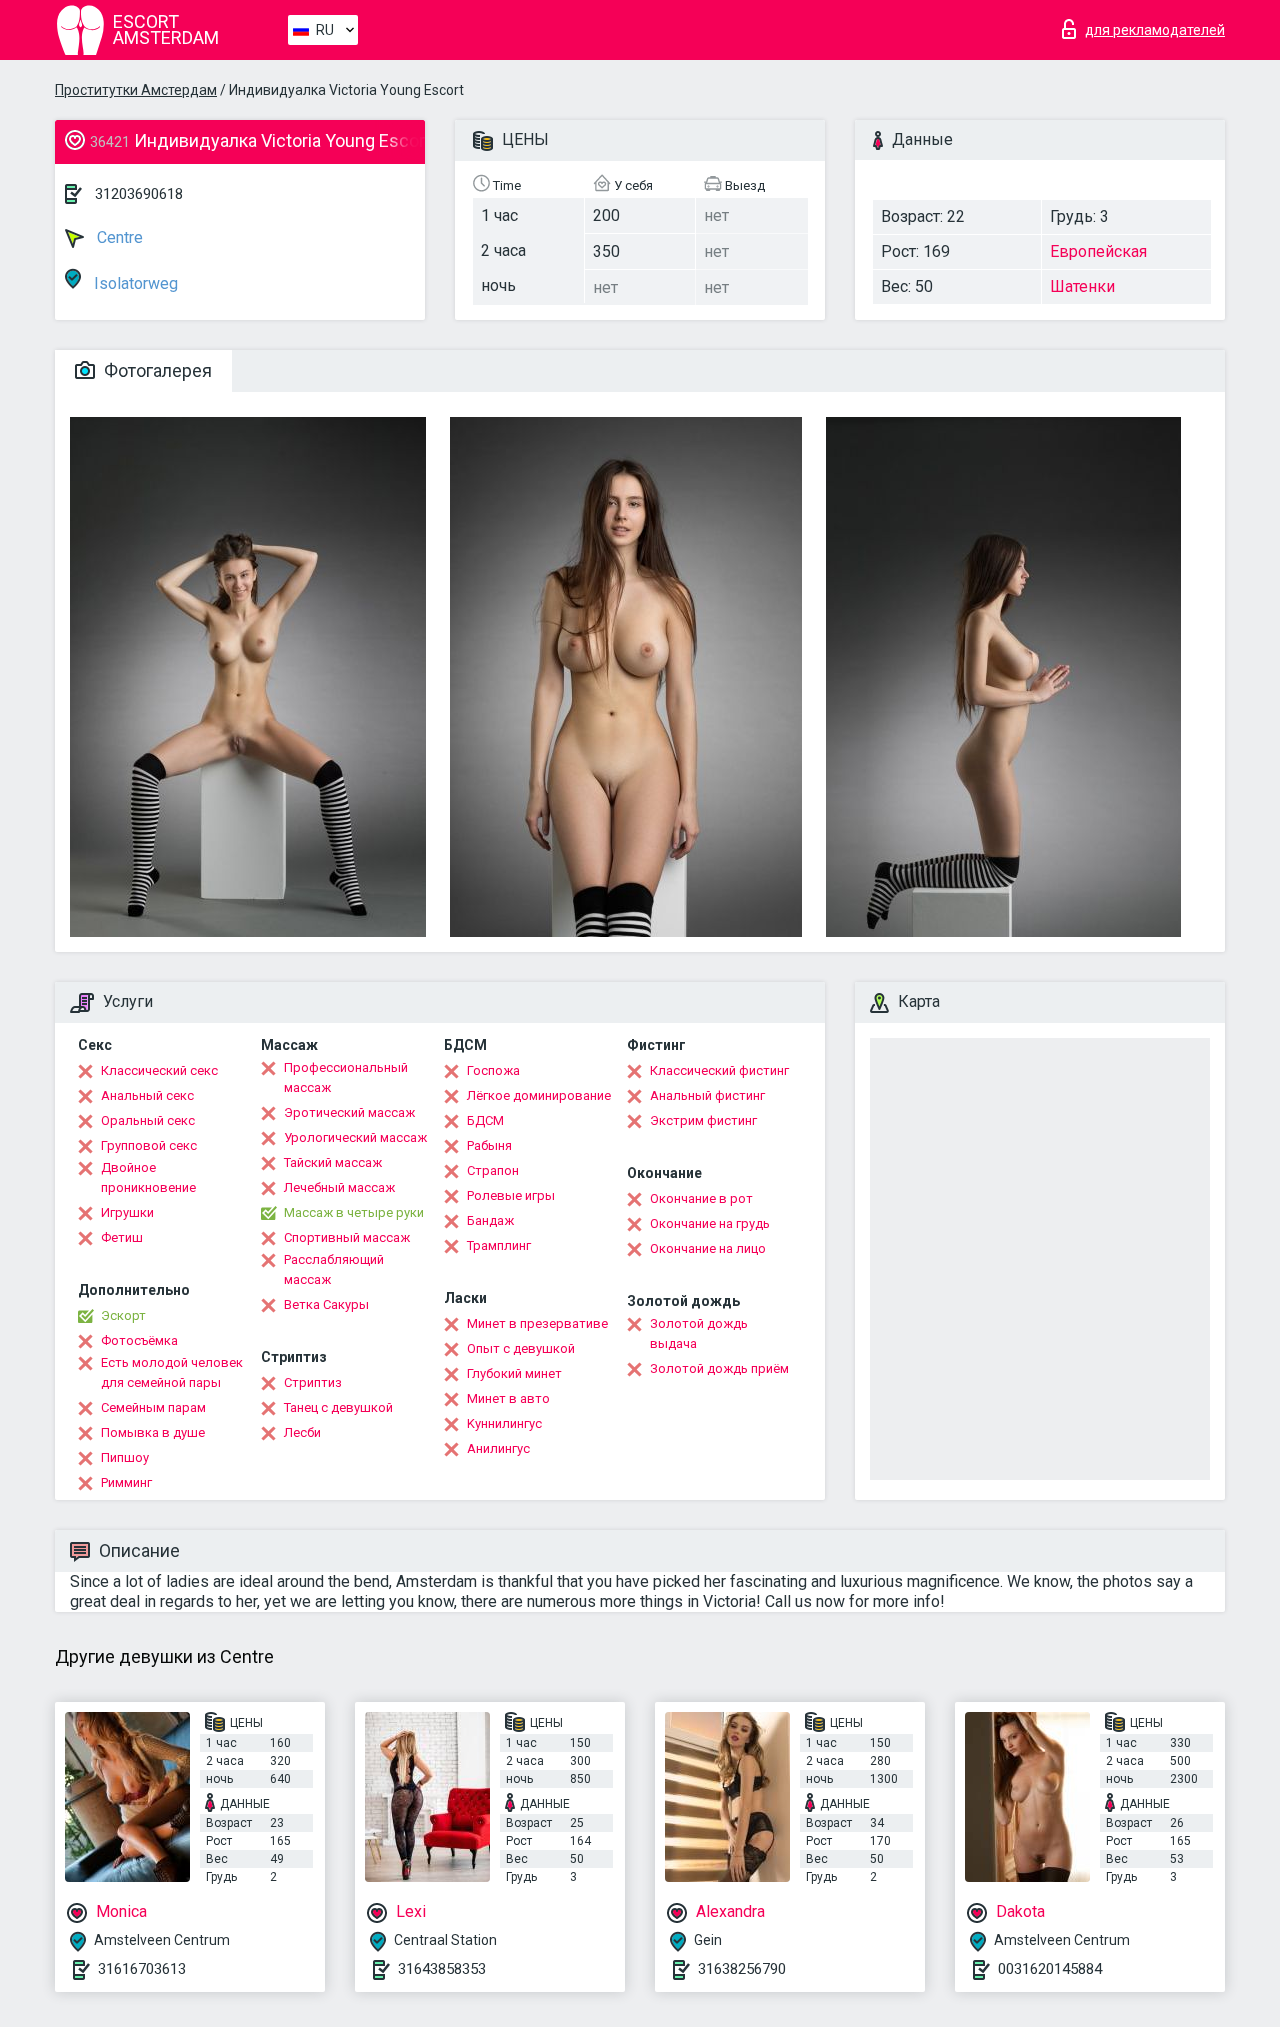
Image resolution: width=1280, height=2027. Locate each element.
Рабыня (489, 1145)
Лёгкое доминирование (539, 1095)
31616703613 (142, 1969)
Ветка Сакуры (326, 1304)
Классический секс (159, 1070)
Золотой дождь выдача (699, 1333)
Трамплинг (499, 1245)
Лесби (302, 1432)
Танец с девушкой (338, 1407)
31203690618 (139, 194)
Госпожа (493, 1070)
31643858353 (442, 1969)
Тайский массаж (333, 1162)
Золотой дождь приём (719, 1368)
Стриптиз (313, 1382)
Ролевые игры (511, 1195)
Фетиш (122, 1237)
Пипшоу (125, 1457)
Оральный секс (148, 1120)
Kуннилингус (504, 1423)
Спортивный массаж (347, 1237)
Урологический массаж (355, 1137)
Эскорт (123, 1315)
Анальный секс (147, 1095)
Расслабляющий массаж (334, 1269)
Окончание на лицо (708, 1248)
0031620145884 (1050, 1969)
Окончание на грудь (710, 1223)
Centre (118, 237)
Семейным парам (153, 1407)
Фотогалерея (156, 370)
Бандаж (490, 1220)
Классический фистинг (719, 1070)
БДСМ (485, 1120)
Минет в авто (508, 1398)
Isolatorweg (134, 283)
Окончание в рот (701, 1198)
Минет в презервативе (537, 1323)
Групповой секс (149, 1145)
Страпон (493, 1170)
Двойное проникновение (148, 1177)
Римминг (126, 1482)
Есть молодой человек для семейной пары (172, 1372)
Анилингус (498, 1448)
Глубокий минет (514, 1373)
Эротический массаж (349, 1112)
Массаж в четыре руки (354, 1212)
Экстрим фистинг (703, 1120)
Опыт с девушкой (521, 1348)
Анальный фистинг (707, 1095)
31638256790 (742, 1969)
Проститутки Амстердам (136, 90)
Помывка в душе (153, 1432)
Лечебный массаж (339, 1187)
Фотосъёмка (139, 1340)
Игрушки (127, 1212)
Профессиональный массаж (346, 1077)
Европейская (1098, 251)
